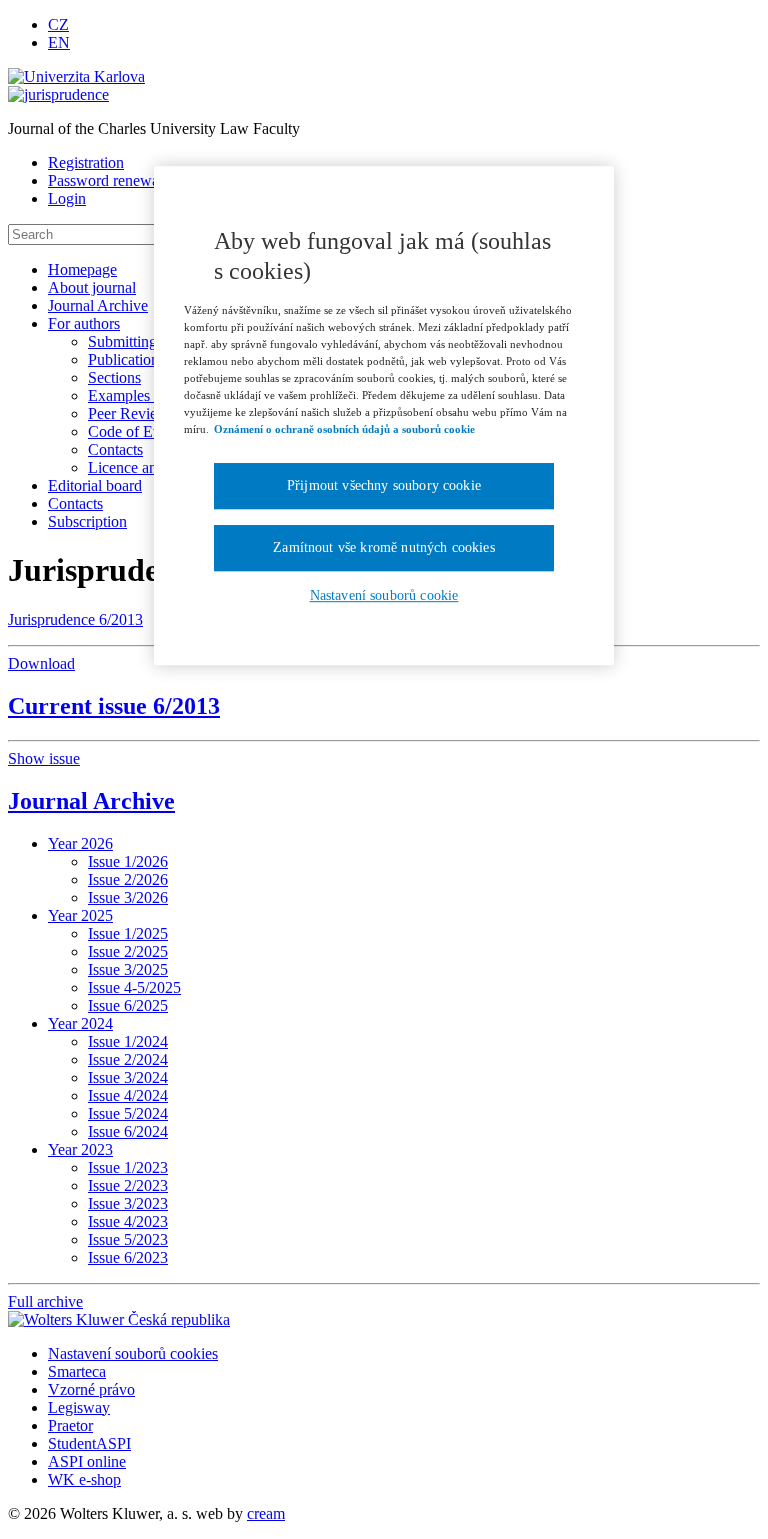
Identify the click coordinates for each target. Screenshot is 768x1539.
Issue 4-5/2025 (134, 987)
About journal (92, 287)
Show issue (44, 758)
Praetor (70, 1425)
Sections (114, 377)
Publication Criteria (149, 359)
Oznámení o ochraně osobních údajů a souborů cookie (344, 429)
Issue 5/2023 (128, 1239)
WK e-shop (84, 1479)
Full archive (45, 1301)
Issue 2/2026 (128, 879)
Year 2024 (80, 1023)
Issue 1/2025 (128, 933)
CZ (58, 24)
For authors (84, 323)
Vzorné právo (91, 1389)
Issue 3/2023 (128, 1203)
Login (67, 198)
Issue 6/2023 (128, 1257)
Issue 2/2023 (128, 1185)
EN (59, 42)
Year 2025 (80, 915)
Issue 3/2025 (128, 969)
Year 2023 (80, 1149)
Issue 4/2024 (128, 1095)
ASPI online (87, 1461)
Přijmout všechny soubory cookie (384, 486)
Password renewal (105, 180)
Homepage (82, 269)
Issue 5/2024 (128, 1113)
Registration (86, 162)
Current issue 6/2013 (114, 706)
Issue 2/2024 (128, 1059)
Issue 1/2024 (128, 1041)
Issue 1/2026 (128, 861)
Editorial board (95, 485)
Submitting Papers (145, 341)
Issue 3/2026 (128, 897)
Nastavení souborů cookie (384, 595)
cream (266, 1513)
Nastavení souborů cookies (133, 1353)
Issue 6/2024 (128, 1131)
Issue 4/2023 (128, 1221)
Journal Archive (98, 305)
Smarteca (77, 1371)
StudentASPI (89, 1443)
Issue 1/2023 (128, 1167)
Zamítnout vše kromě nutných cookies (384, 547)
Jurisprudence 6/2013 (75, 619)
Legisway (79, 1407)
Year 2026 (80, 843)
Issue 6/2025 (128, 1005)
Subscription (87, 521)
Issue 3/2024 (128, 1077)
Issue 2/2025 (128, 951)
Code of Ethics (135, 431)
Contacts (115, 449)
